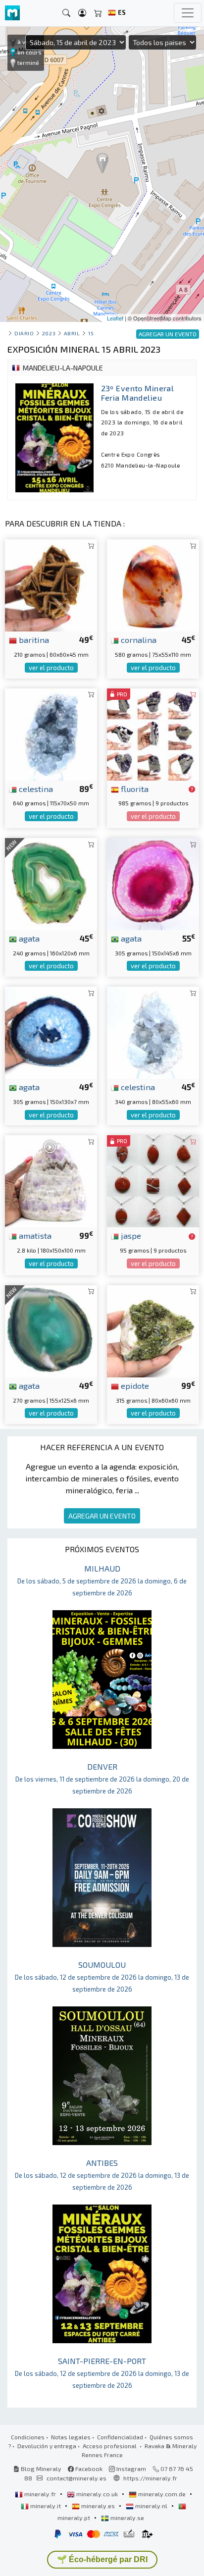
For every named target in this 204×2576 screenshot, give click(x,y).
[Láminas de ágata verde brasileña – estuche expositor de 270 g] (51, 1330)
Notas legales (71, 2437)
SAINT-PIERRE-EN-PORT (102, 2373)
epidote (134, 1385)
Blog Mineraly (40, 2469)
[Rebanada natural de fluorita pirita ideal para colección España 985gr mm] (153, 733)
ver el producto (51, 668)
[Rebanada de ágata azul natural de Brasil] (51, 1031)
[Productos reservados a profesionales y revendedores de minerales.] (192, 789)
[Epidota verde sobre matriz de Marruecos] (153, 1330)
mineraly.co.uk (97, 2494)
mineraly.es (98, 2506)
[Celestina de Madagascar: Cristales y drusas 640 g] (51, 733)
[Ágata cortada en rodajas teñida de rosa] (153, 883)
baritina (33, 639)
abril (72, 333)
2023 (49, 333)
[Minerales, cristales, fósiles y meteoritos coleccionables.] (12, 13)
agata (28, 938)
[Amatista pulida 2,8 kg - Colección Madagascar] (51, 1180)
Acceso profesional (110, 2446)
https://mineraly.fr (150, 2478)
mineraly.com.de (162, 2494)
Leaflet (115, 318)
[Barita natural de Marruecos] (51, 584)
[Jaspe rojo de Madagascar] (153, 1180)
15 (91, 333)
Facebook (88, 2469)
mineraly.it (46, 2506)
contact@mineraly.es (76, 2478)
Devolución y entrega (47, 2446)
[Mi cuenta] (82, 13)
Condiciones (28, 2437)
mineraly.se (127, 2518)
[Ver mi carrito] (98, 13)
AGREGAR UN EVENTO (102, 1516)
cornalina (138, 639)
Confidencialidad (120, 2437)
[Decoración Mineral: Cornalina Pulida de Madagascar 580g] (153, 584)
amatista (34, 1235)
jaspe (130, 1235)
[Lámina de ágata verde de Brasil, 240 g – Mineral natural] (51, 883)
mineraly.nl (151, 2506)
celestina (35, 789)
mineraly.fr (40, 2494)
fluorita (134, 789)
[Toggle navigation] (188, 13)
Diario (24, 333)
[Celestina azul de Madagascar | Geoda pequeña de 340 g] (153, 1031)
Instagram (130, 2469)
